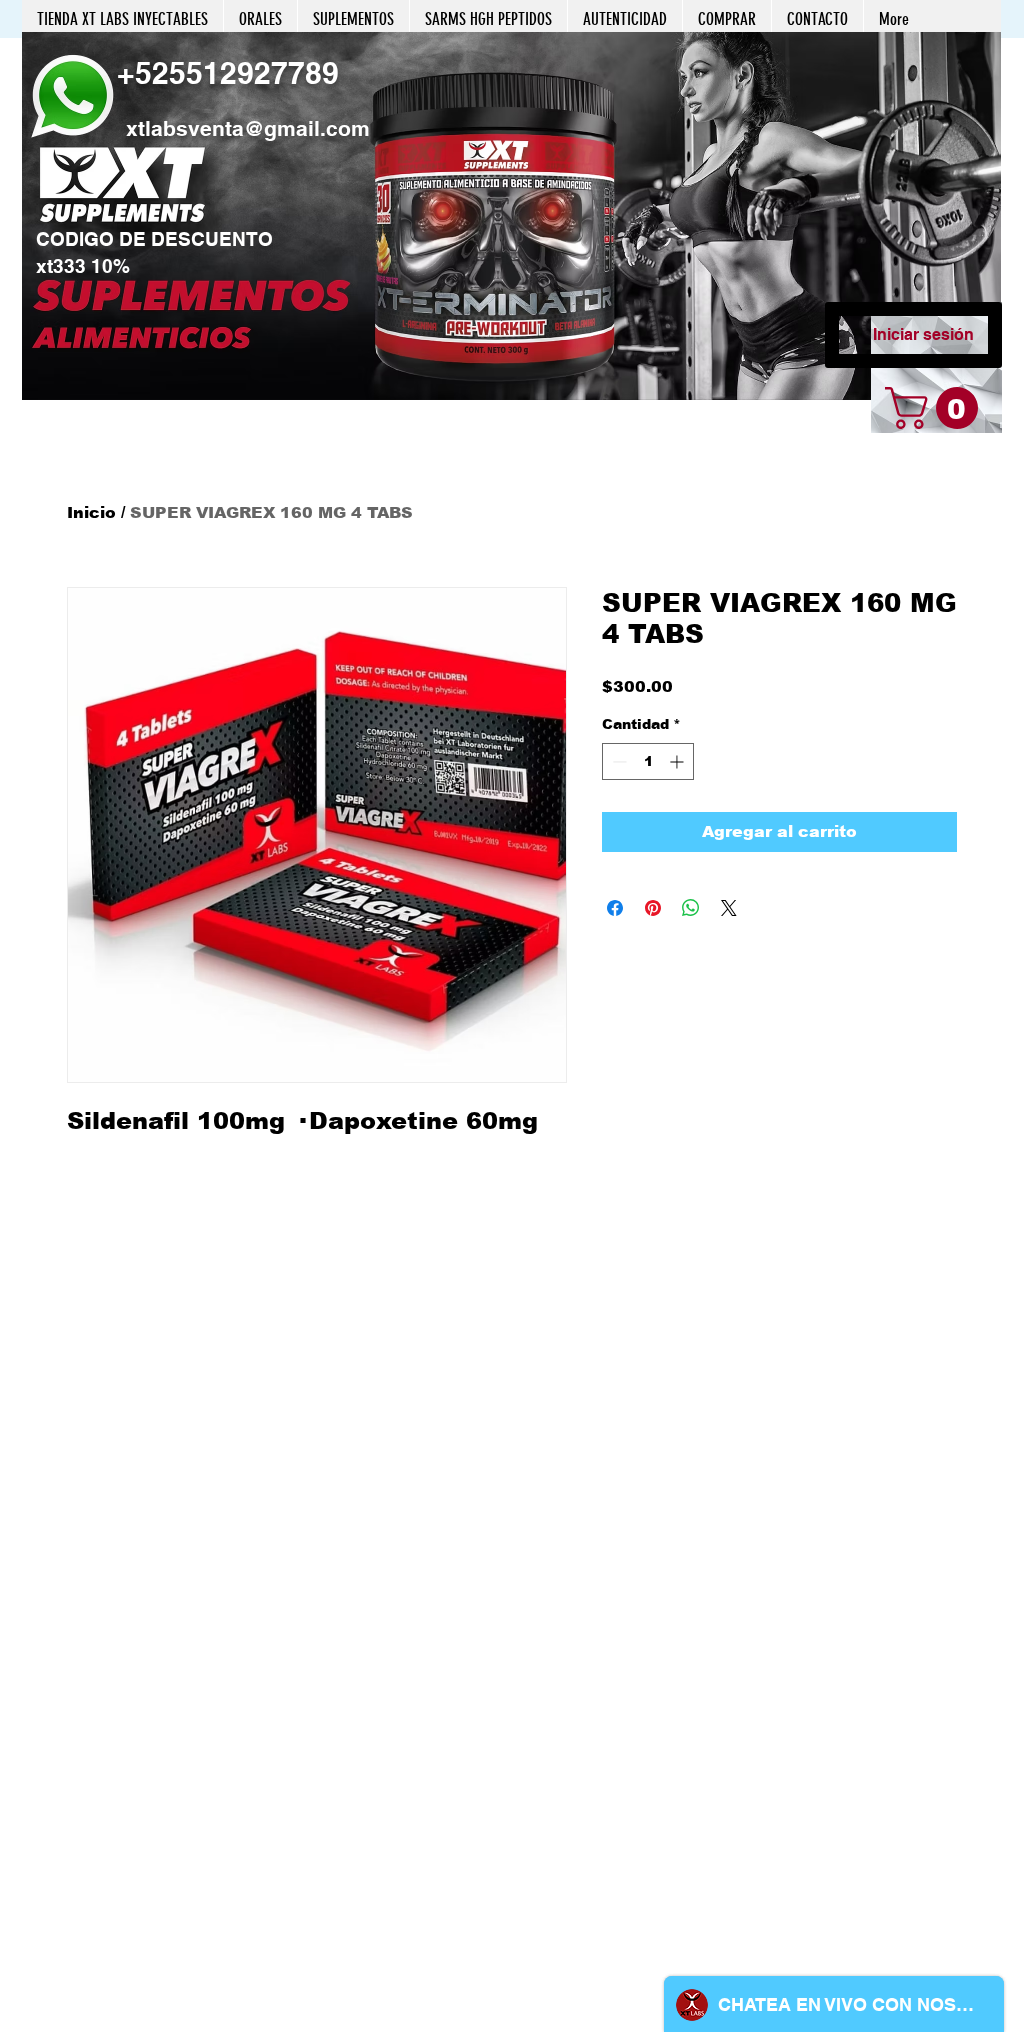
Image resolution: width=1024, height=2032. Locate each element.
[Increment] (678, 761)
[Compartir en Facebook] (615, 908)
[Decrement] (617, 761)
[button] (511, 216)
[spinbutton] (648, 761)
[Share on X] (729, 908)
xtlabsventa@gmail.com (248, 128)
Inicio (91, 512)
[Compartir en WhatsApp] (691, 908)
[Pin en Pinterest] (653, 908)
